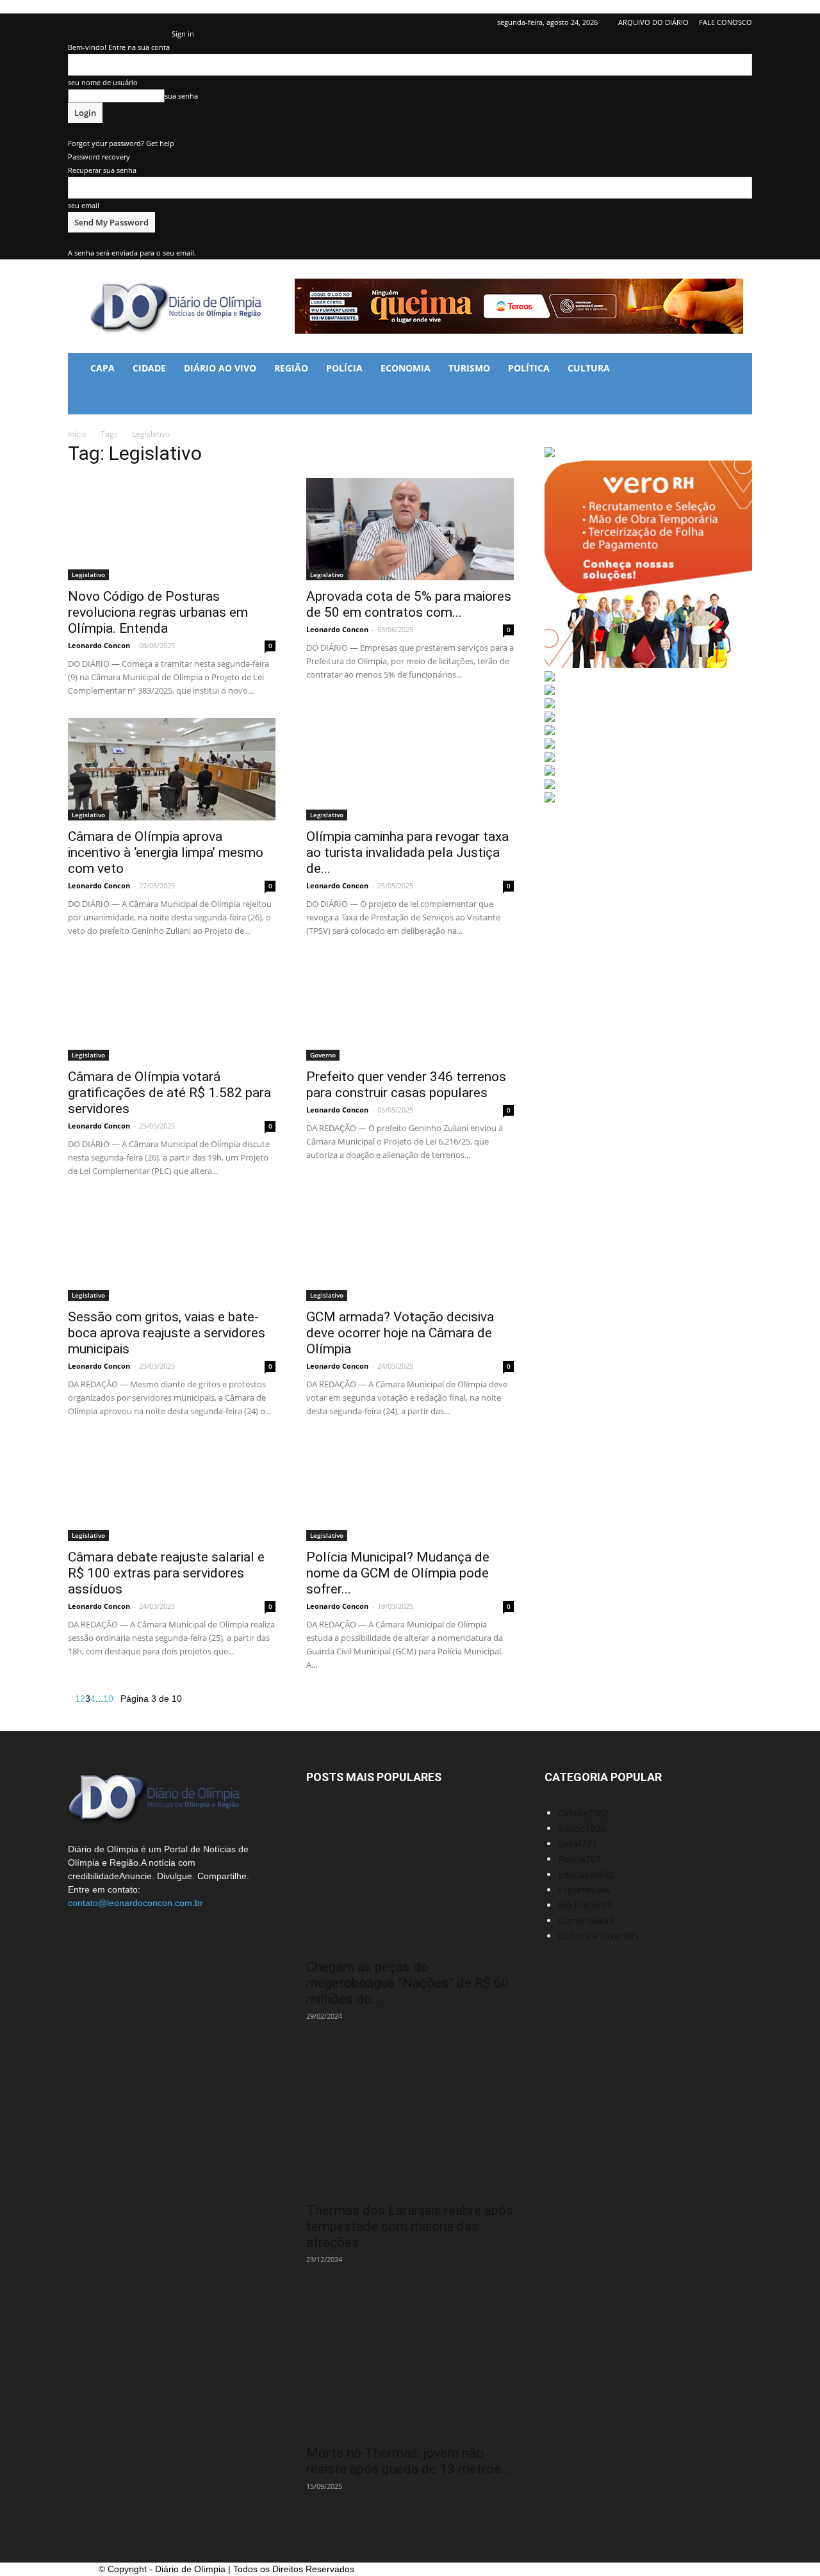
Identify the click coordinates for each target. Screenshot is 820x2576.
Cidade (149, 368)
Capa (102, 368)
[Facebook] (78, 22)
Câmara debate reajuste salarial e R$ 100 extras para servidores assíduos (166, 1573)
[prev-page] (71, 1699)
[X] (141, 22)
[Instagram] (120, 22)
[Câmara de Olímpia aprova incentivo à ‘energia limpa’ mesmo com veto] (172, 769)
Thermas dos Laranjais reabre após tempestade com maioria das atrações (410, 2226)
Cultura (589, 368)
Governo (323, 1055)
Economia (406, 368)
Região (291, 368)
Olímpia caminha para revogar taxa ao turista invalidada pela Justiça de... (407, 852)
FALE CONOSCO (726, 22)
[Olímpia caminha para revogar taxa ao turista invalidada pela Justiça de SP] (410, 769)
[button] (737, 369)
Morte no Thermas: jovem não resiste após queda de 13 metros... (408, 2461)
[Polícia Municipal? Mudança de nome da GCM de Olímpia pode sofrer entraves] (410, 1490)
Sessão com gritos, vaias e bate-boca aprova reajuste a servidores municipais (167, 1333)
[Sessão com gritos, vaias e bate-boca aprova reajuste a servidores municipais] (172, 1250)
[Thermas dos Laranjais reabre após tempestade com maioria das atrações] (410, 2122)
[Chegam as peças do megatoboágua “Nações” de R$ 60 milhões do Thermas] (410, 1878)
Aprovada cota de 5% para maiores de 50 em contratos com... (409, 604)
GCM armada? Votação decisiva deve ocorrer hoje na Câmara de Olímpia (400, 1333)
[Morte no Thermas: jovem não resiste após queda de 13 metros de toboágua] (410, 2365)
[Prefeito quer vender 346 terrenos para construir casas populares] (410, 1009)
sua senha (181, 96)
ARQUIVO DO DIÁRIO (653, 22)
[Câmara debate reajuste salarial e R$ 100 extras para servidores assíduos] (172, 1490)
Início (77, 434)
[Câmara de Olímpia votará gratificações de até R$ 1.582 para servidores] (172, 1009)
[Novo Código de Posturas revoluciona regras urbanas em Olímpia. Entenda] (172, 529)
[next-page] (117, 1699)
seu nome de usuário (103, 82)
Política (529, 368)
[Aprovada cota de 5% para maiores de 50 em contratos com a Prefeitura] (410, 529)
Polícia (344, 368)
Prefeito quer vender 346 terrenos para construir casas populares (406, 1085)
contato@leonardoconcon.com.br (135, 1903)
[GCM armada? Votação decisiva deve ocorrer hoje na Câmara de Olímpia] (410, 1250)
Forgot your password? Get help (121, 143)
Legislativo (88, 575)
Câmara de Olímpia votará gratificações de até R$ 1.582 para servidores (169, 1093)
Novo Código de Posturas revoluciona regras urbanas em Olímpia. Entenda (158, 612)
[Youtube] (162, 22)
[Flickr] (99, 22)
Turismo (469, 368)
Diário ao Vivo (220, 368)
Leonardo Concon (99, 645)
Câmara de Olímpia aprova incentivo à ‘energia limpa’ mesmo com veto (166, 852)
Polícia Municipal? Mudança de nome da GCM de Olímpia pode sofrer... (398, 1573)
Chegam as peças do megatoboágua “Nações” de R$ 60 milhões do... (408, 1983)
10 (108, 1699)
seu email (84, 205)
